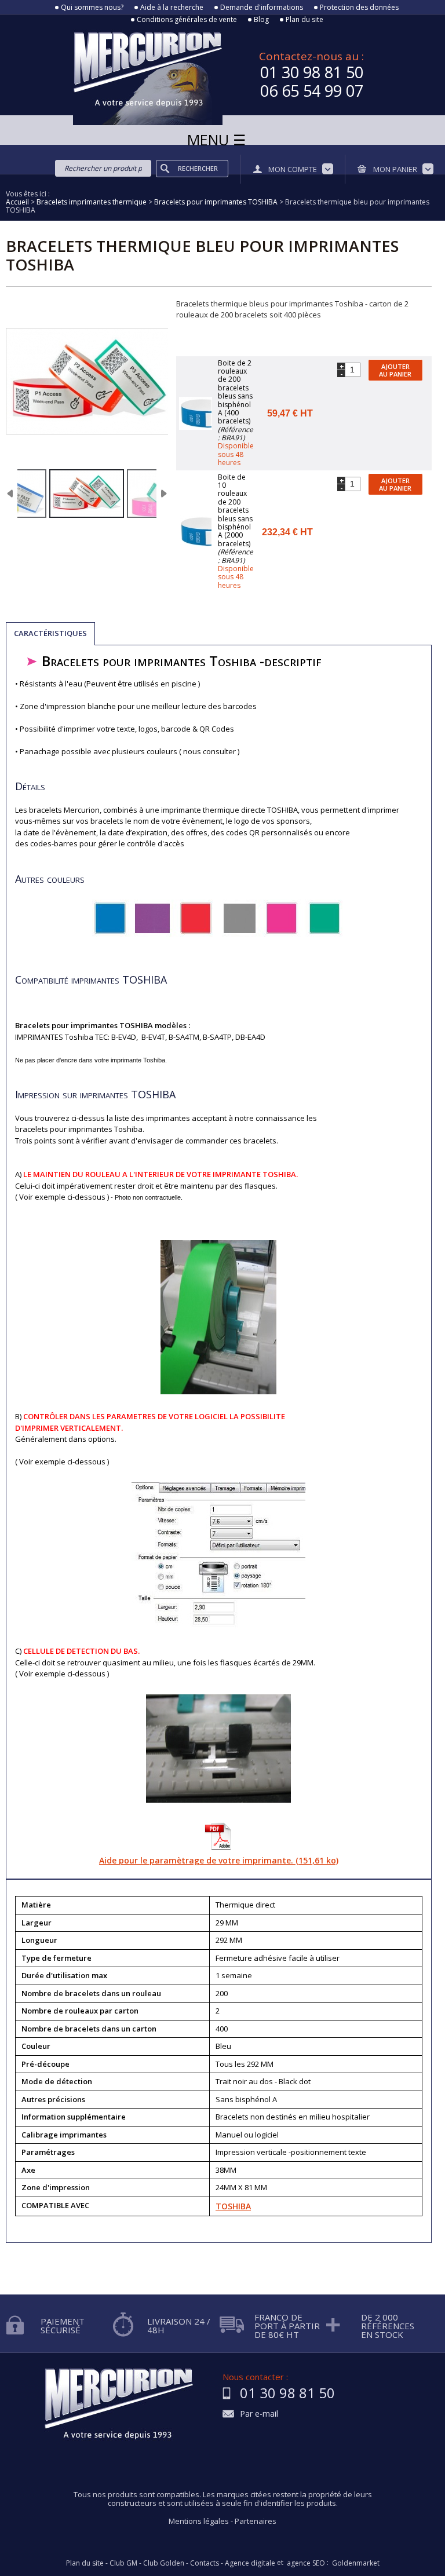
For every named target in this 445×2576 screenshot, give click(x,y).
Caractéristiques (50, 633)
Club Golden (164, 2563)
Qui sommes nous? (92, 8)
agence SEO (306, 2563)
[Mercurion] (111, 75)
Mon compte (293, 169)
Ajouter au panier (395, 370)
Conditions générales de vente (187, 20)
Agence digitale (250, 2563)
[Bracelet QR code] (87, 494)
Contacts (205, 2563)
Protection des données (359, 8)
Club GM (123, 2563)
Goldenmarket (356, 2563)
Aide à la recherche (172, 8)
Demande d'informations (262, 8)
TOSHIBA (233, 2206)
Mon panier (395, 169)
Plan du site (304, 20)
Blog (261, 20)
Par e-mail (259, 2414)
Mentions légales (199, 2521)
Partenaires (256, 2521)
